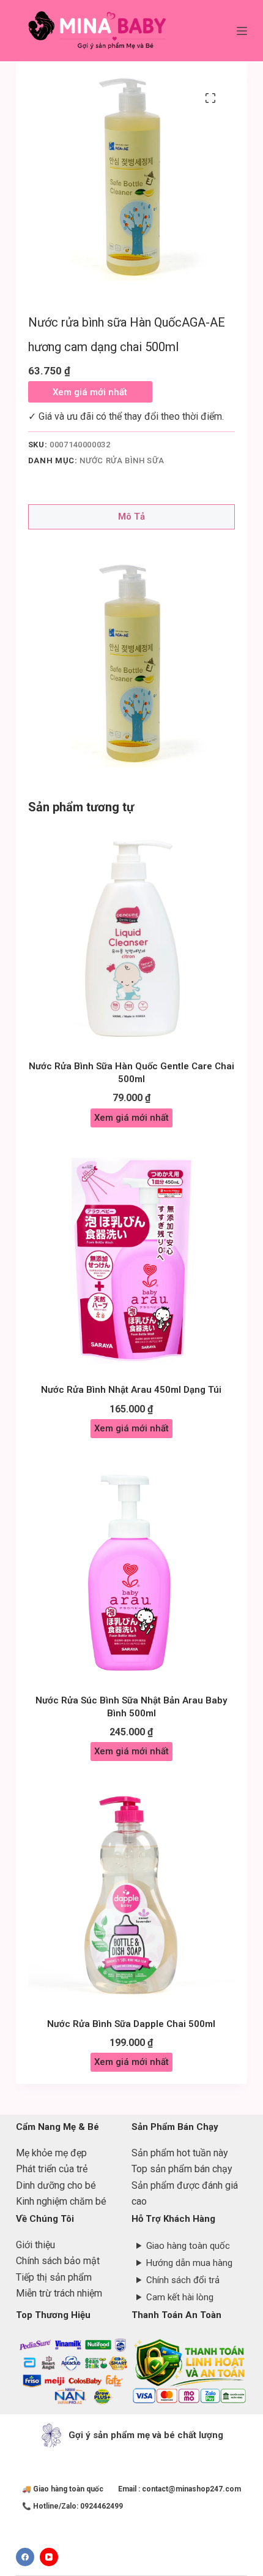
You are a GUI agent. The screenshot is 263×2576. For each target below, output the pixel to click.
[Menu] (242, 31)
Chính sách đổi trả (183, 2280)
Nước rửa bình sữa (122, 460)
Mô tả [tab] (131, 517)
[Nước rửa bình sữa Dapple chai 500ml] (131, 1895)
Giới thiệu (35, 2245)
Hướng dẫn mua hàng (189, 2263)
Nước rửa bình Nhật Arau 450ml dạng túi (131, 1390)
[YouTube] (49, 2557)
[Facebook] (25, 2557)
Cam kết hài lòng (180, 2297)
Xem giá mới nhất (90, 392)
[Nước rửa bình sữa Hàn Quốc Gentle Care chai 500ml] (131, 938)
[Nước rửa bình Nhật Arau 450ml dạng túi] (131, 1262)
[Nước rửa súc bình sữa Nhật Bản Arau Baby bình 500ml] (131, 1572)
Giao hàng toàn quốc (188, 2246)
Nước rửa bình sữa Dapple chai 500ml (131, 2024)
